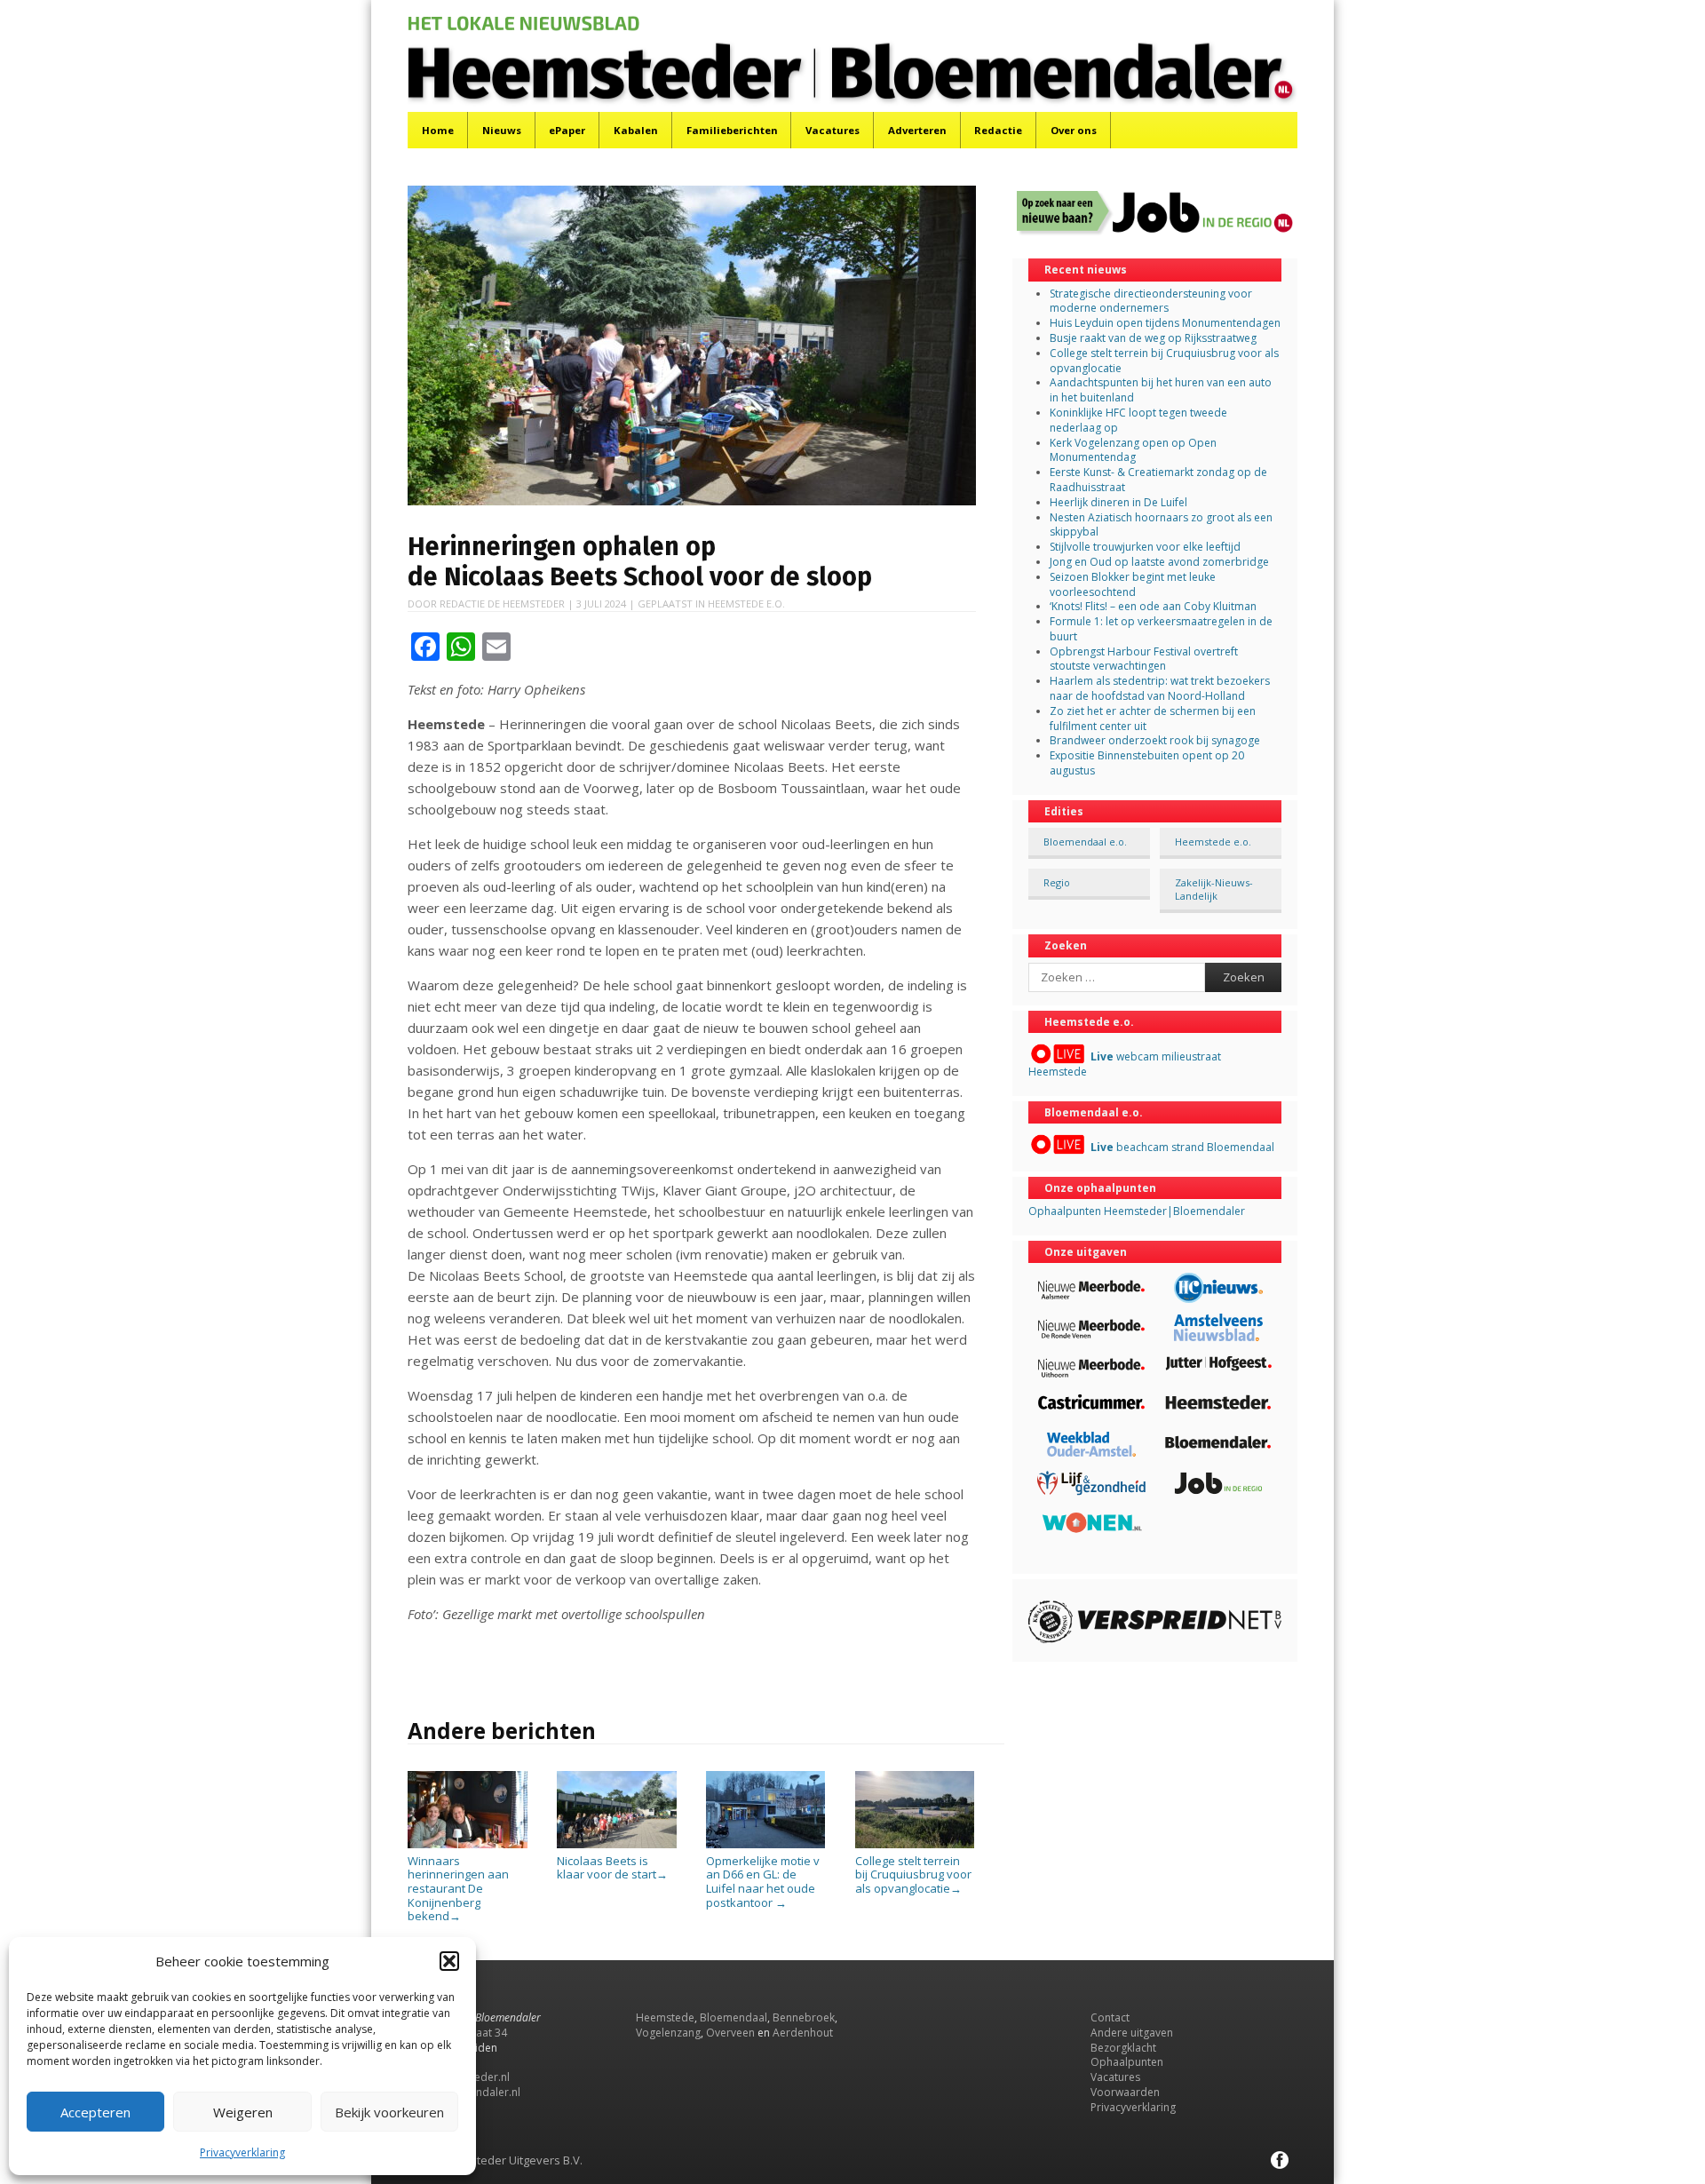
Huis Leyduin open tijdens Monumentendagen (1165, 323)
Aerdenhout (803, 2033)
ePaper (567, 130)
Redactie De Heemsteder (502, 604)
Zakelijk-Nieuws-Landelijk (1214, 889)
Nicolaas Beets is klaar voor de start (612, 1867)
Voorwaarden (1125, 2092)
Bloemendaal (734, 2017)
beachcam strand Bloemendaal (1182, 1147)
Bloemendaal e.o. (1085, 842)
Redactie (998, 130)
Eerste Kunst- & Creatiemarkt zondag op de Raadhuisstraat (1158, 480)
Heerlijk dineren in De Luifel (1118, 502)
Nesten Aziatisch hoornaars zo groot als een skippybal (1161, 525)
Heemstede (665, 2017)
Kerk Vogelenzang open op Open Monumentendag (1133, 450)
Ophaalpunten (1127, 2062)
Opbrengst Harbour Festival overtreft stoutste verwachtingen (1144, 659)
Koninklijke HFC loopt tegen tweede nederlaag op (1138, 420)
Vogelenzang (668, 2033)
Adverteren (917, 130)
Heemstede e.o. (746, 604)
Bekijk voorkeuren (389, 2112)
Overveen (730, 2033)
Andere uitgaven (1132, 2033)
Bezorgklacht (1123, 2048)
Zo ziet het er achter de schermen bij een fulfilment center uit (1153, 719)
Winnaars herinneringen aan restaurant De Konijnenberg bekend (458, 1888)
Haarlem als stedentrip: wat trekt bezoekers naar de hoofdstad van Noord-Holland (1160, 688)
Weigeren (243, 2112)
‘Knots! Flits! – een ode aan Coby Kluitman (1153, 606)
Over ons (1074, 130)
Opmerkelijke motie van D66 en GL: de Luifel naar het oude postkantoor (763, 1881)
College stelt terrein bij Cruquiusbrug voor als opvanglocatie (913, 1874)
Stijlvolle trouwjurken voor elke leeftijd (1145, 547)
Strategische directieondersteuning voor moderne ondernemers (1151, 301)
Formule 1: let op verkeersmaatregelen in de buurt (1161, 629)
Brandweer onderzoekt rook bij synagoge (1155, 740)
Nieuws (502, 130)
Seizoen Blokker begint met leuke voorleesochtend (1133, 584)
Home (438, 130)
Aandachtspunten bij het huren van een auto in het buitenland (1161, 390)
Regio (1057, 882)
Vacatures (833, 130)
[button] (449, 1961)
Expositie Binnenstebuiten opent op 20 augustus (1147, 763)
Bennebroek (804, 2017)
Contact (1110, 2017)
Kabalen (636, 130)
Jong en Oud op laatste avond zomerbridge (1159, 562)
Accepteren (95, 2112)
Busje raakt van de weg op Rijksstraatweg (1153, 338)
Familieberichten (732, 130)
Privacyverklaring (242, 2152)
